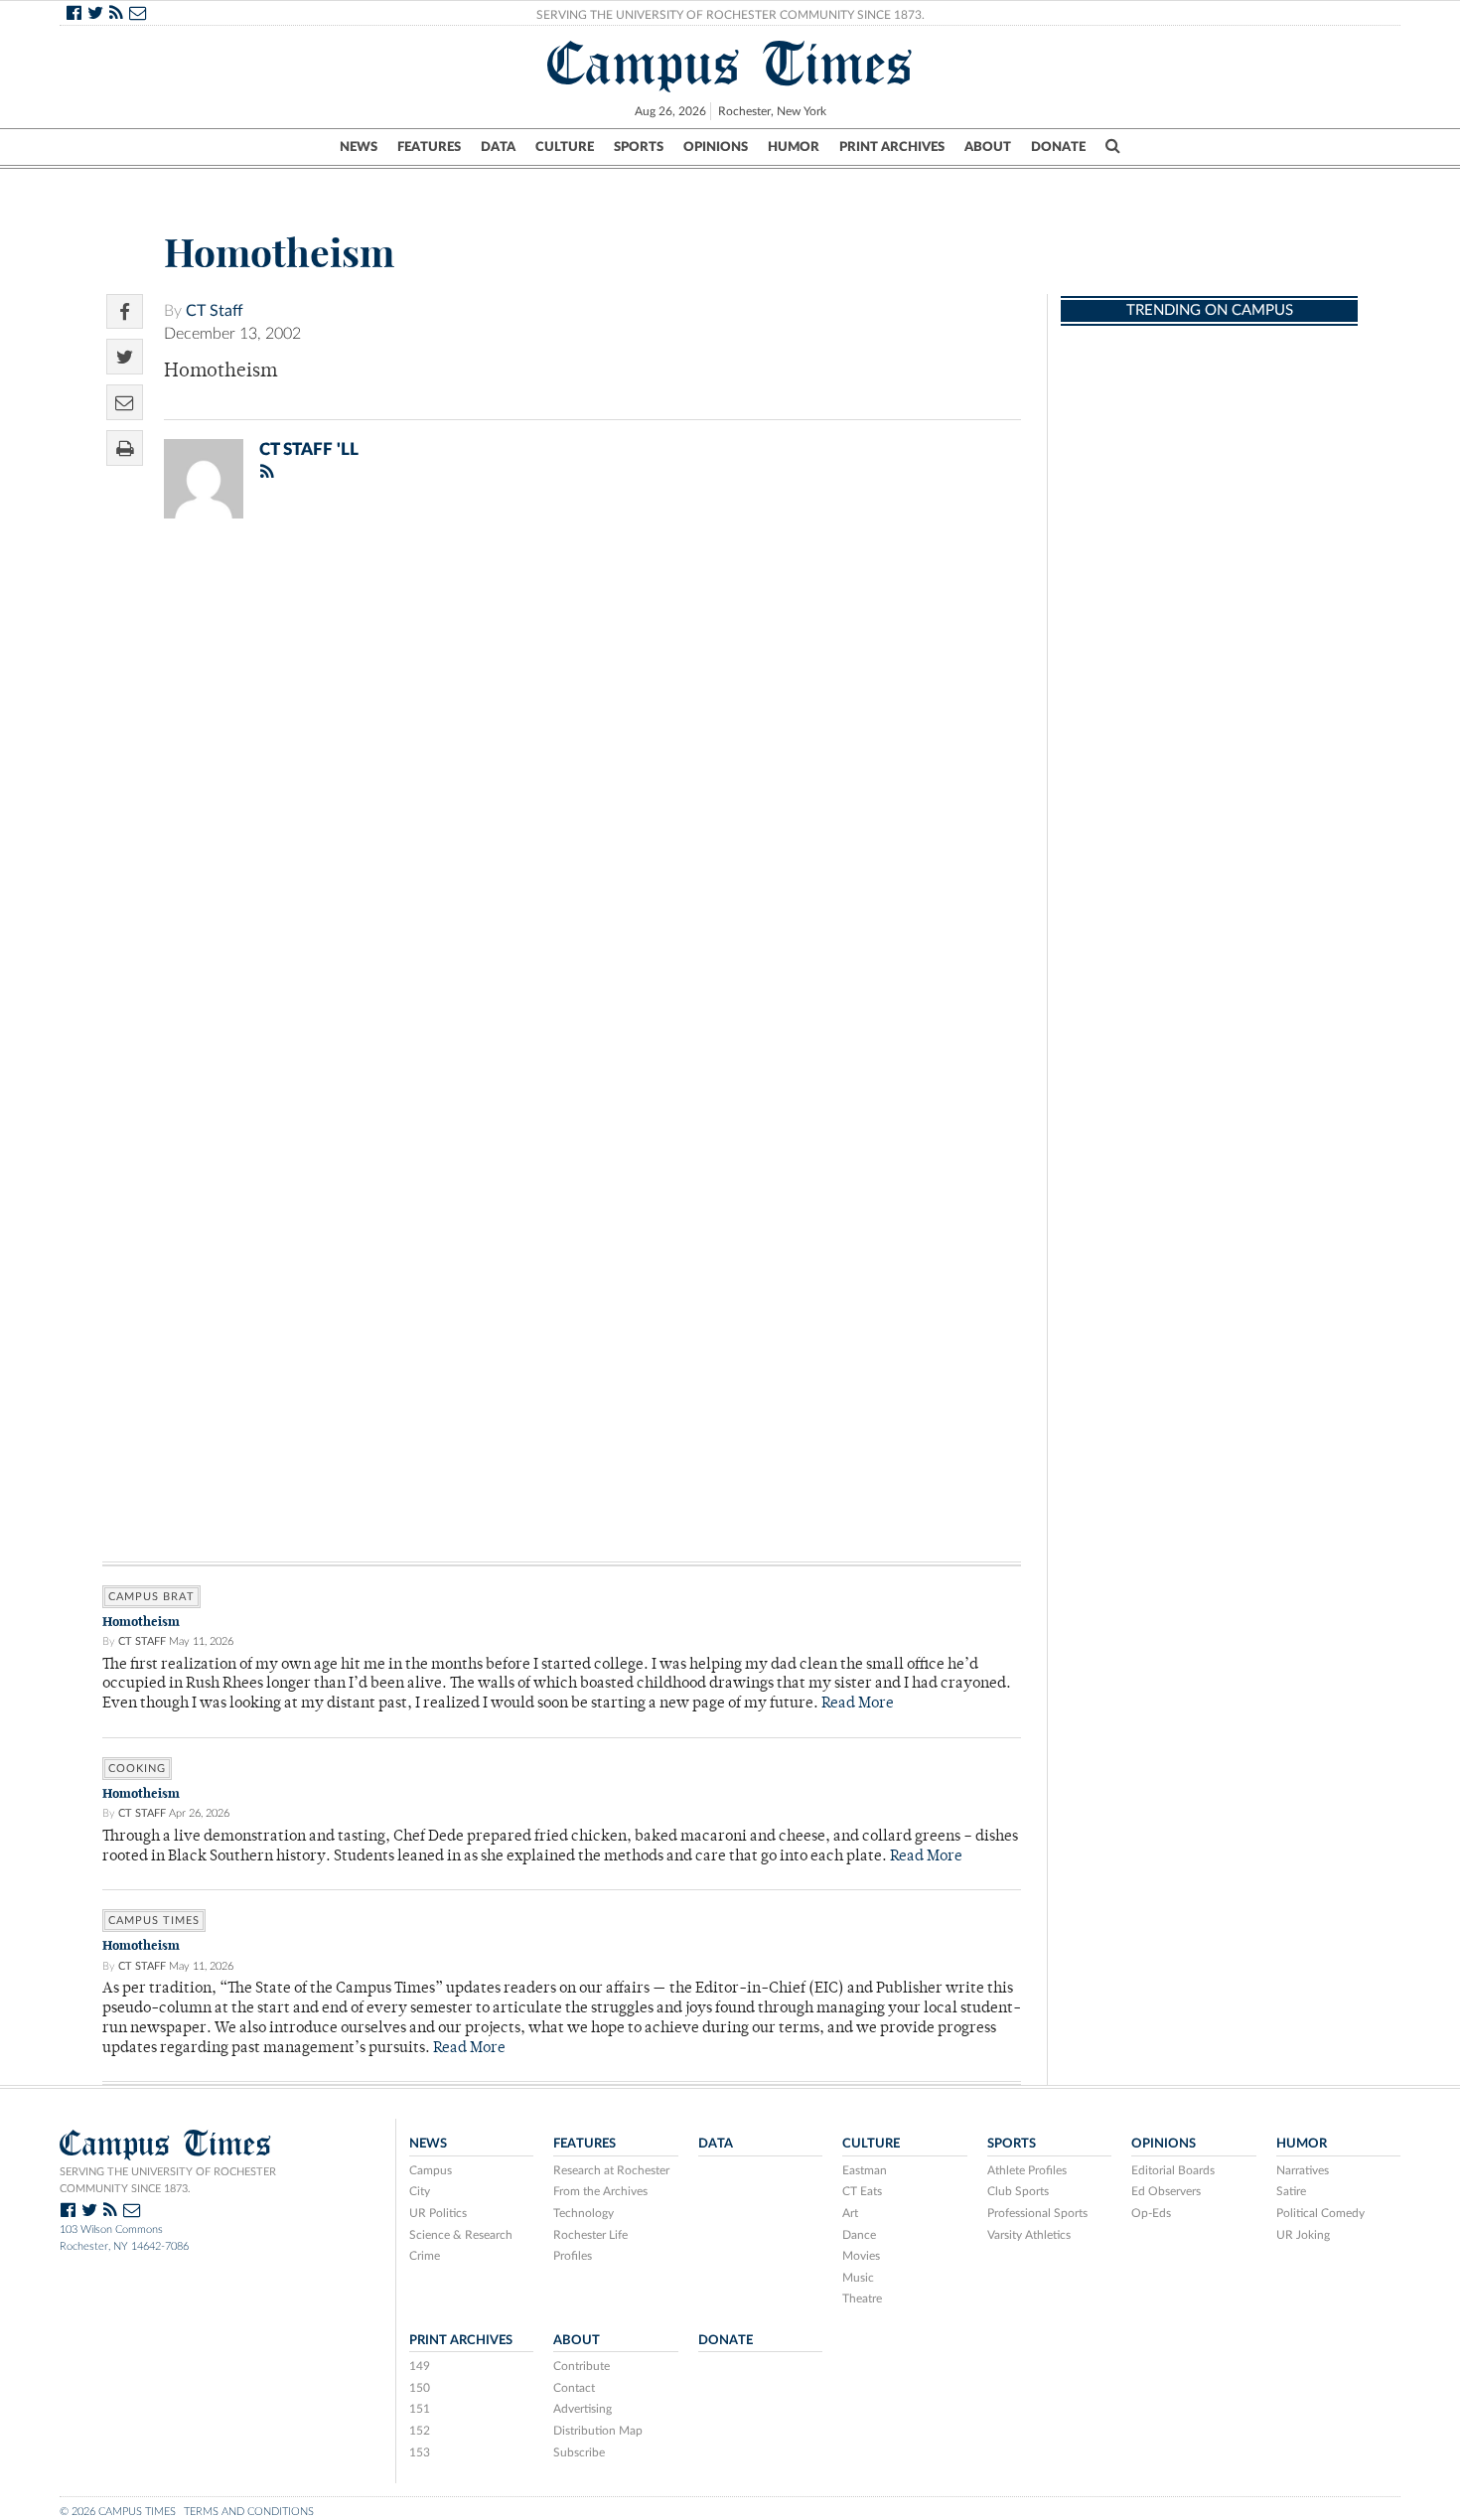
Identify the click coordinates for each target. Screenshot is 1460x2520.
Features (429, 147)
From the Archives (600, 2191)
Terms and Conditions (249, 2512)
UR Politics (438, 2213)
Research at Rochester (611, 2170)
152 (420, 2431)
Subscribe (579, 2452)
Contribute (582, 2366)
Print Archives (892, 147)
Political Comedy (1320, 2213)
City (420, 2191)
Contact (574, 2388)
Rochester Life (590, 2235)
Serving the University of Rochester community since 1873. (168, 2180)
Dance (859, 2235)
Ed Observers (1166, 2191)
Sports (639, 147)
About (988, 147)
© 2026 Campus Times (118, 2512)
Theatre (862, 2298)
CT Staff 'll (309, 449)
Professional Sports (1037, 2213)
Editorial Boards (1173, 2170)
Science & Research (461, 2235)
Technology (584, 2213)
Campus (431, 2170)
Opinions (716, 147)
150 (420, 2388)
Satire (1291, 2191)
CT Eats (862, 2191)
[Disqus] (562, 793)
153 (420, 2452)
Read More (858, 1704)
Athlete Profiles (1027, 2170)
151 (420, 2409)
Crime (425, 2256)
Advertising (583, 2409)
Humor (794, 147)
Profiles (573, 2256)
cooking (137, 1769)
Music (858, 2278)
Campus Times (730, 64)
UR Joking (1303, 2235)
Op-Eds (1151, 2213)
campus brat (151, 1597)
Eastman (865, 2170)
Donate (1058, 147)
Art (850, 2213)
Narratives (1303, 2170)
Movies (861, 2256)
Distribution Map (598, 2431)
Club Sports (1018, 2191)
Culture (565, 147)
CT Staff (215, 311)
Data (498, 147)
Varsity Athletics (1029, 2235)
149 (420, 2366)
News (359, 147)
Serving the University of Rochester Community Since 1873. (730, 15)
